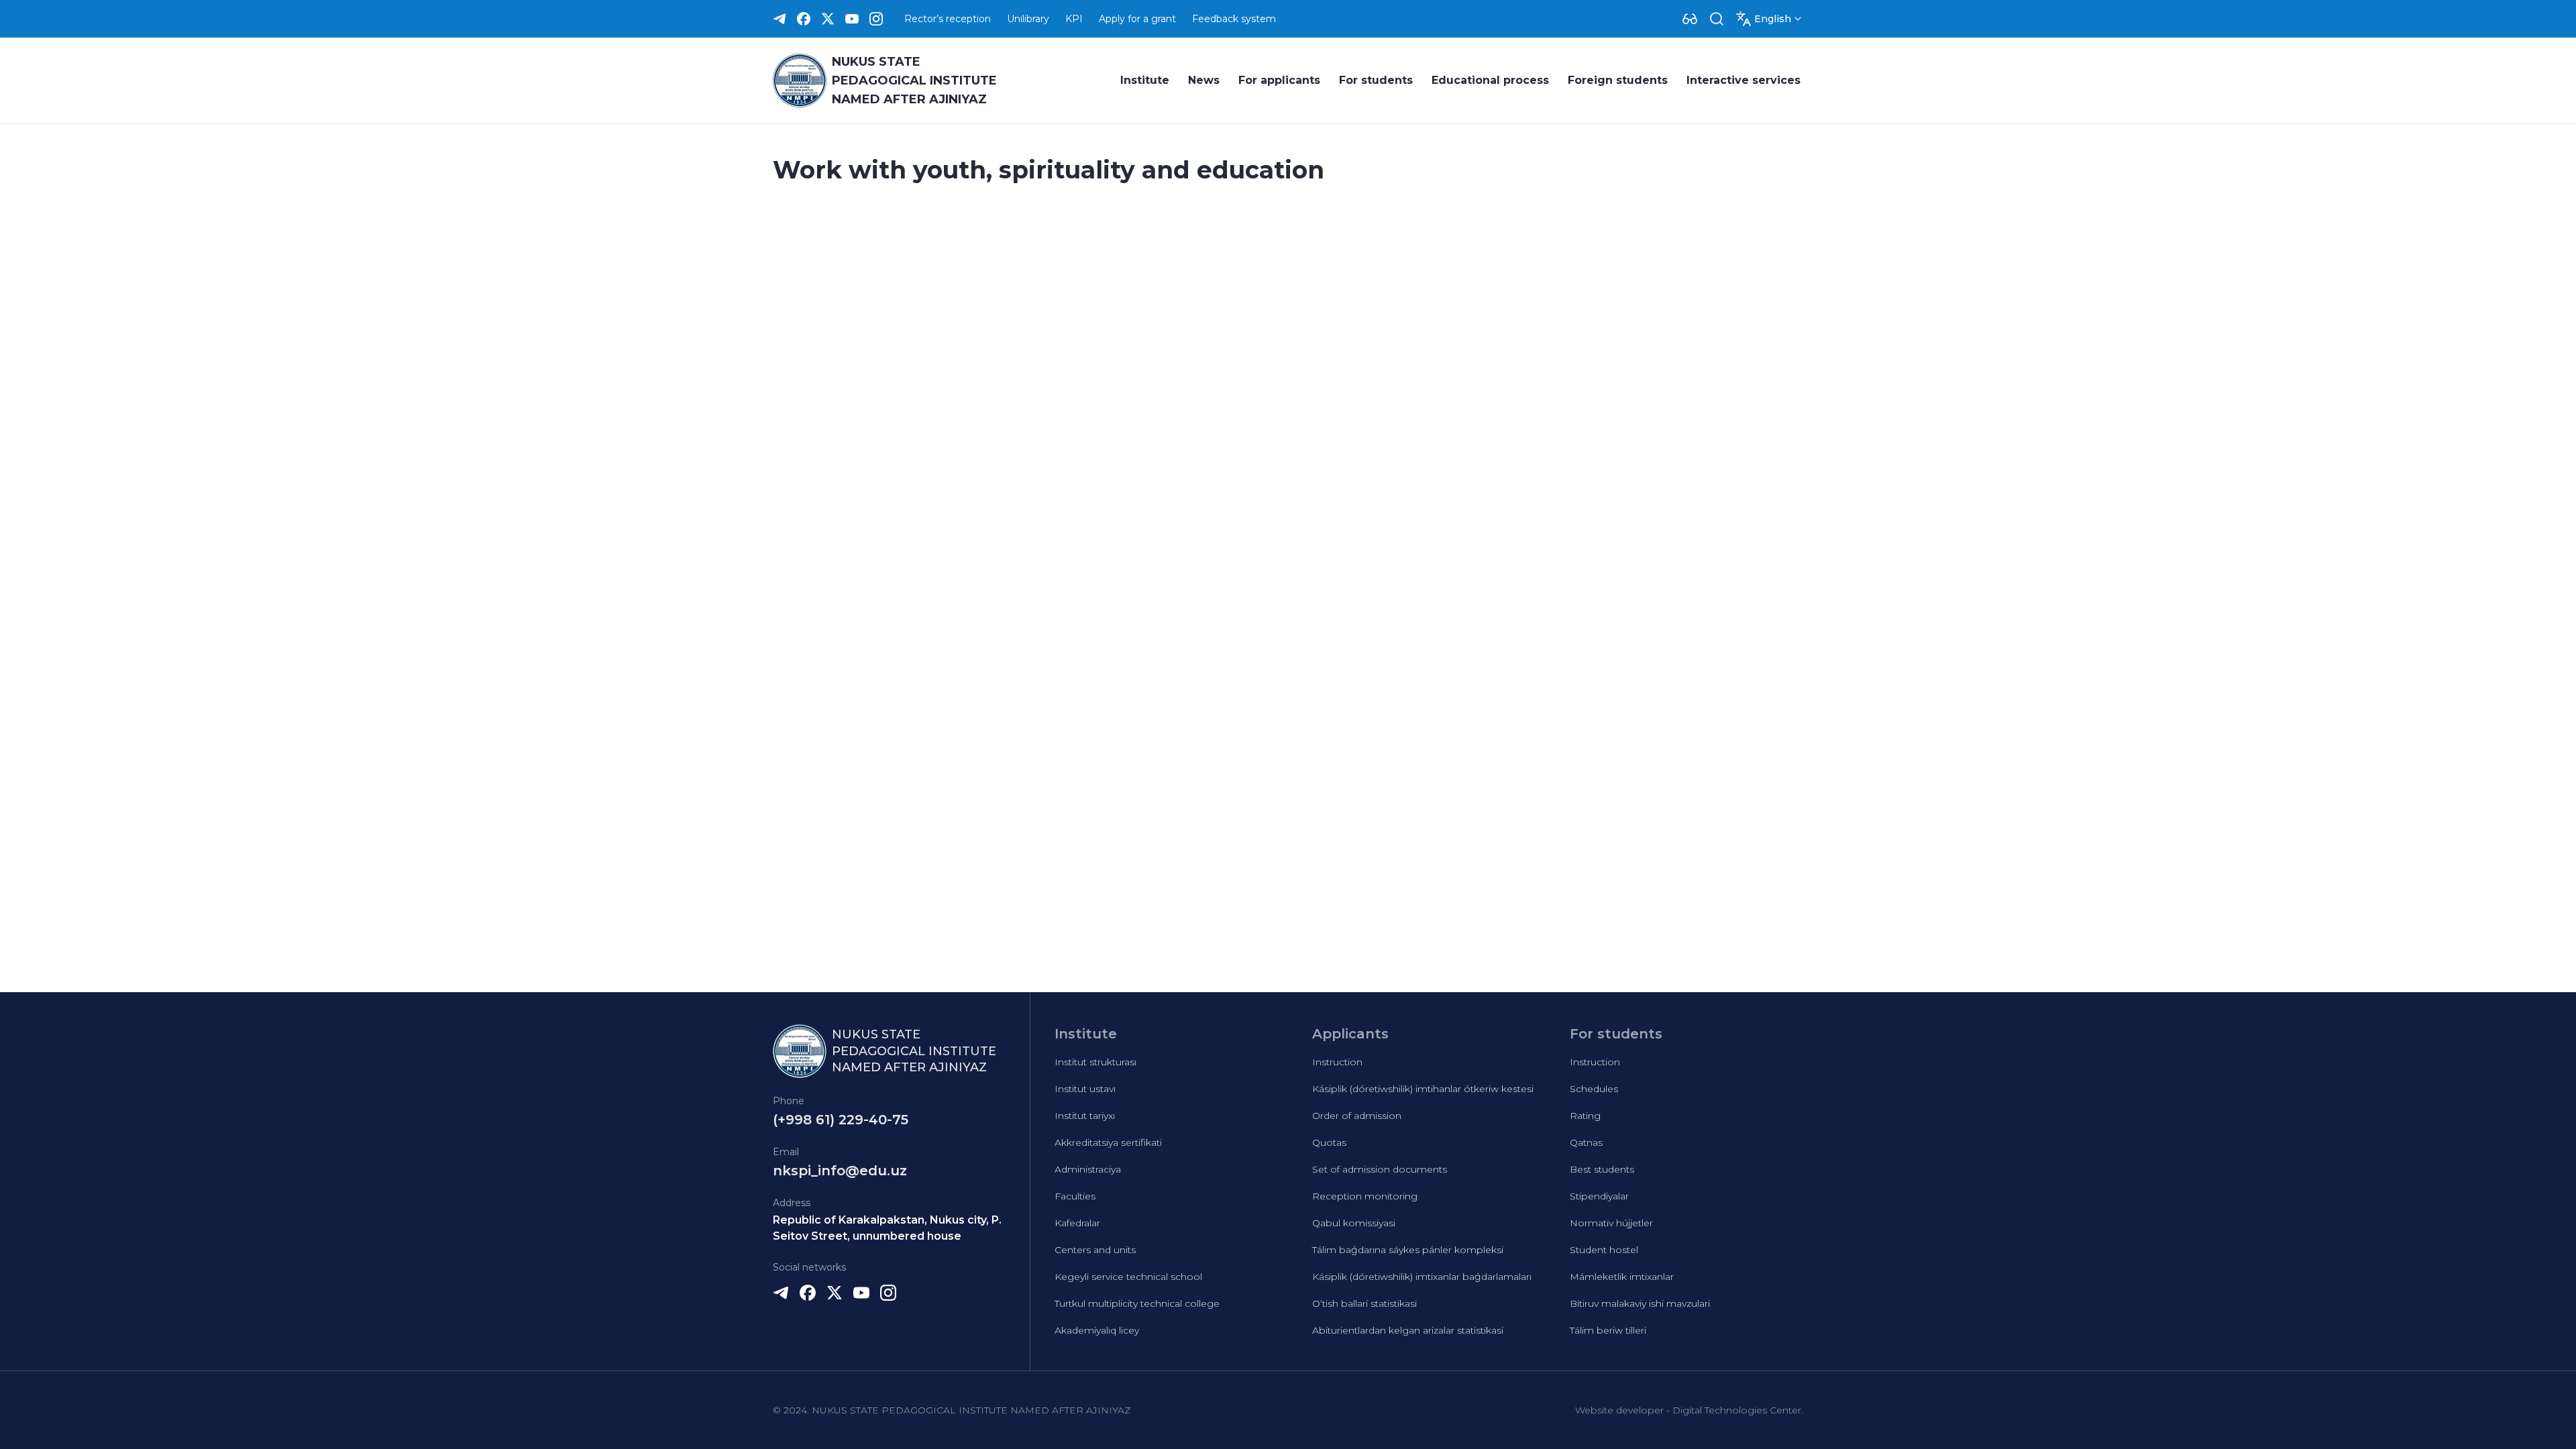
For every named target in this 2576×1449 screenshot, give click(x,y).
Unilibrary (1028, 19)
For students (1376, 80)
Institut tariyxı (1085, 1116)
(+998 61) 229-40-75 (841, 1120)
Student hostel (1604, 1250)
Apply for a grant (1137, 19)
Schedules (1594, 1089)
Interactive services (1743, 80)
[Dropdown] (1690, 19)
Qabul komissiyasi (1354, 1223)
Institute (1145, 80)
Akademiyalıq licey (1097, 1330)
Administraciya (1088, 1169)
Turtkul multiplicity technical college (1137, 1303)
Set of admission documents (1380, 1169)
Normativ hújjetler (1611, 1223)
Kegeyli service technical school (1128, 1277)
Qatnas (1586, 1142)
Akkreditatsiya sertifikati (1108, 1142)
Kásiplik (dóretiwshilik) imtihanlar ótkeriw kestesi (1423, 1089)
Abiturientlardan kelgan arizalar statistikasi (1408, 1330)
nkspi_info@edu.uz (840, 1171)
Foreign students (1618, 80)
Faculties (1075, 1196)
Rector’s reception (948, 19)
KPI (1074, 19)
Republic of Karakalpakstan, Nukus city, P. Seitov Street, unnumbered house (887, 1228)
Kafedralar (1077, 1223)
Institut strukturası (1095, 1062)
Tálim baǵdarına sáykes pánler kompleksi (1408, 1250)
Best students (1602, 1169)
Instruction (1337, 1062)
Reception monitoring (1365, 1196)
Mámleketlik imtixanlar (1622, 1277)
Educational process (1490, 80)
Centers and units (1095, 1250)
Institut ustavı (1085, 1089)
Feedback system (1234, 19)
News (1204, 80)
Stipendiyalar (1599, 1196)
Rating (1585, 1116)
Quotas (1329, 1142)
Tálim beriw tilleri (1608, 1330)
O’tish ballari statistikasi (1364, 1303)
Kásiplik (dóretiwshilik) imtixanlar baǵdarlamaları (1422, 1277)
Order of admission (1357, 1116)
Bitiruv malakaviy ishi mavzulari (1640, 1303)
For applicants (1279, 80)
